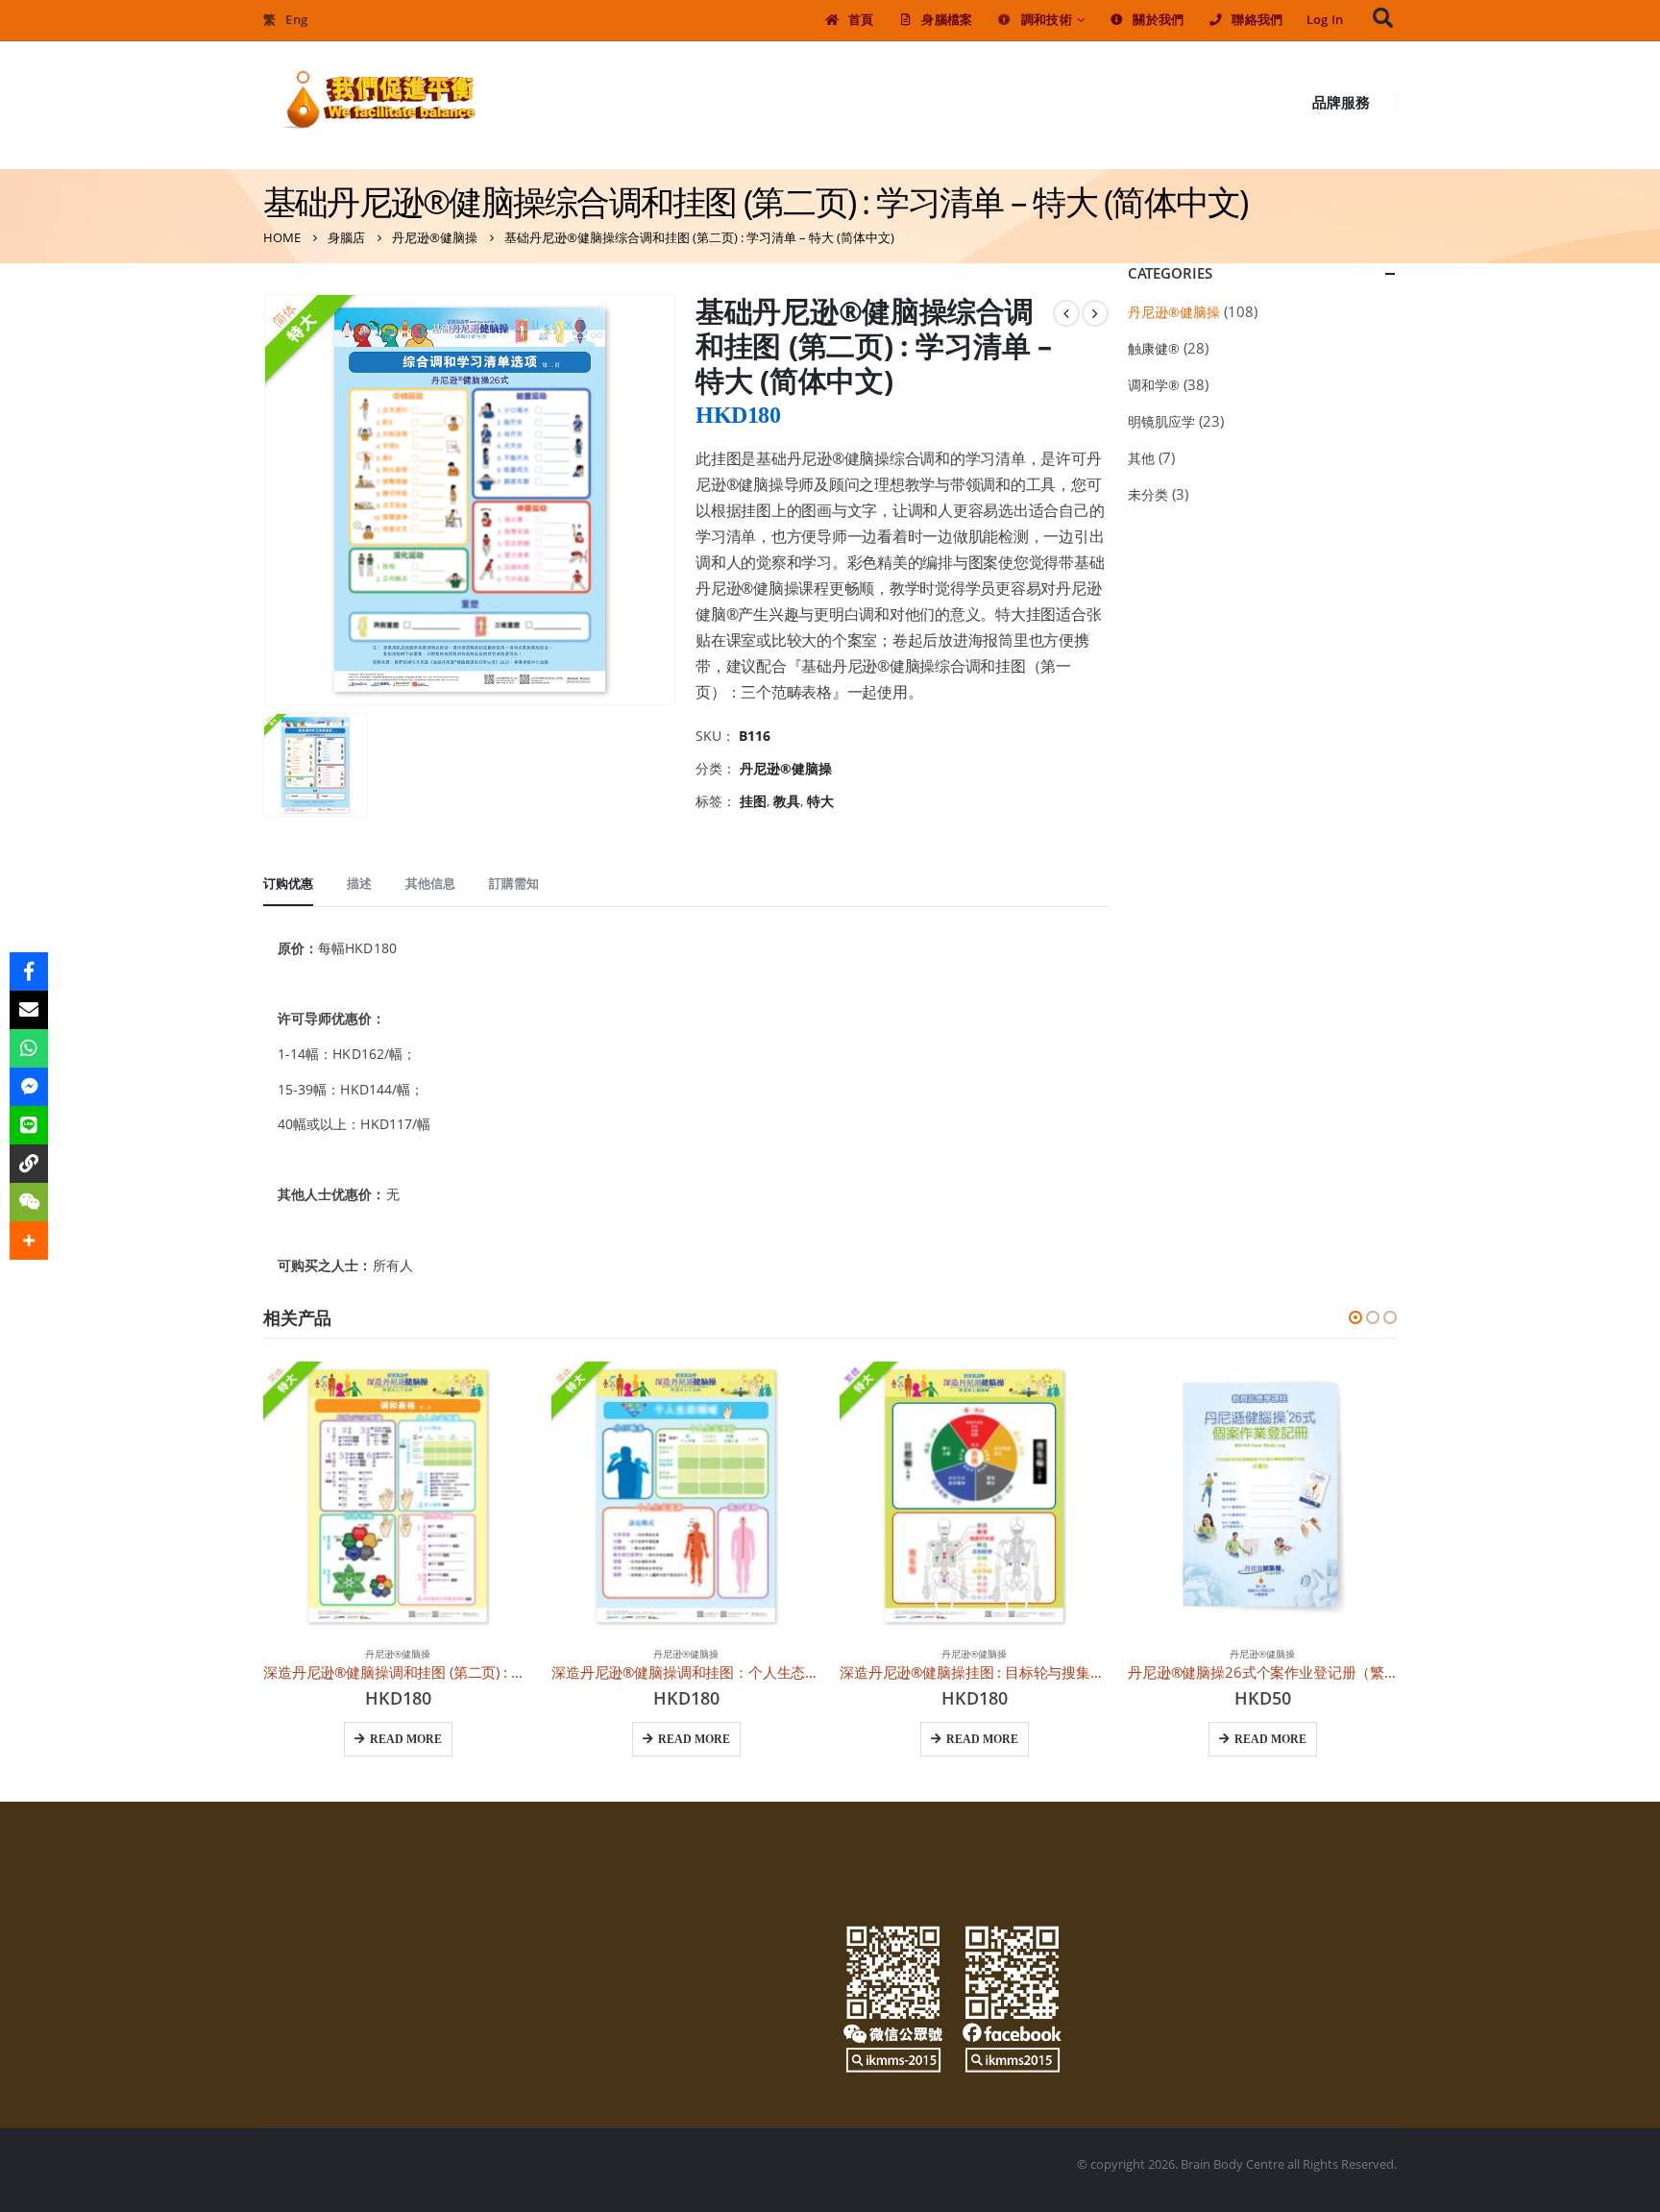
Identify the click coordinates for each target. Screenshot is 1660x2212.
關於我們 (1158, 20)
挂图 (753, 801)
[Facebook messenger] (29, 1087)
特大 (820, 801)
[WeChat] (29, 1202)
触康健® (1154, 348)
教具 (787, 801)
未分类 (1148, 494)
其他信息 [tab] (430, 883)
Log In (1325, 20)
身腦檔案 (947, 20)
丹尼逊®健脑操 (786, 768)
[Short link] (29, 1164)
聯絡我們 (1257, 20)
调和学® (1154, 385)
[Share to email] (29, 1010)
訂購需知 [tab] (514, 883)
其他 (1141, 458)
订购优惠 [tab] (288, 883)
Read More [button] (406, 1739)
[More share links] (29, 1241)
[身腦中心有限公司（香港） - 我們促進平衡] (378, 101)
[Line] (29, 1125)
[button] (1355, 1317)
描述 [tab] (359, 883)
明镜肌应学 (1161, 421)
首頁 (861, 20)
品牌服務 (1341, 102)
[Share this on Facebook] (29, 971)
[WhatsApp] (29, 1048)
